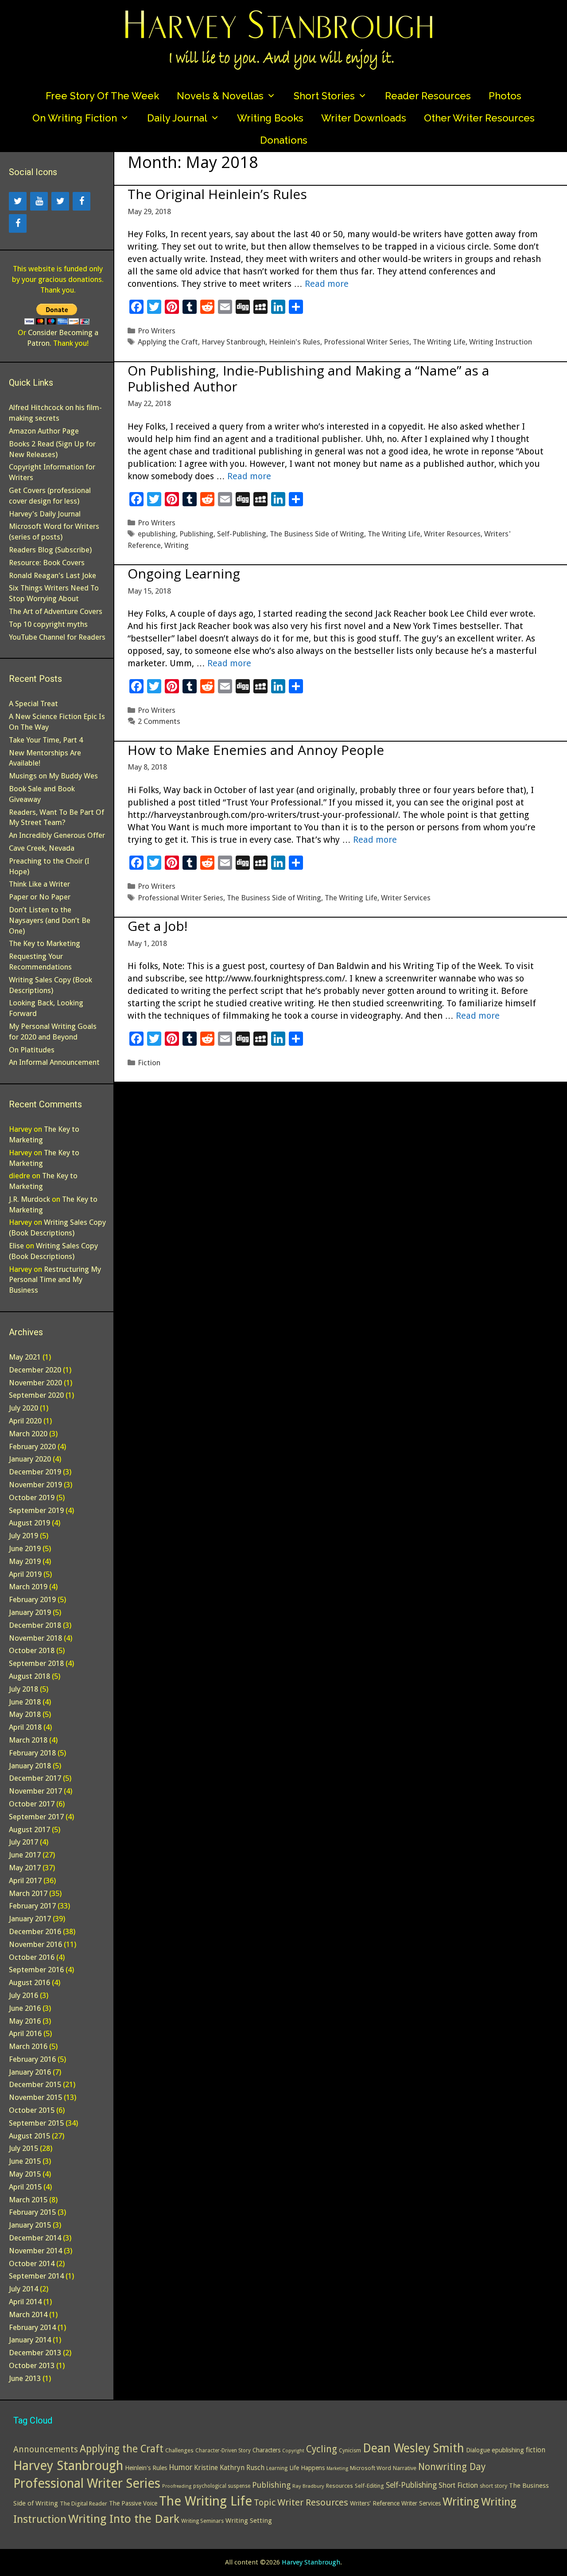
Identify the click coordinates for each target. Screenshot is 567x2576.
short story (493, 2486)
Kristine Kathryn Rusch (229, 2468)
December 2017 (35, 1778)
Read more (327, 284)
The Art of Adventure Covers (56, 611)
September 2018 (36, 1663)
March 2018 (28, 1740)
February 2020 (32, 1446)
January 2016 (30, 2072)
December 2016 (35, 1931)
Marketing (337, 2469)
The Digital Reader (83, 2504)
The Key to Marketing (45, 943)
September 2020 (36, 1395)
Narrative (405, 2468)
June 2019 (25, 1548)
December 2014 (35, 2238)
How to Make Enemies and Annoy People (256, 750)
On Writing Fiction (75, 118)
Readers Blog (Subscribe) (50, 550)
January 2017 (30, 1919)
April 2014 (25, 2302)
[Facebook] (82, 201)
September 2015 (36, 2123)
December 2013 (35, 2353)
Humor (181, 2467)
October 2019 (32, 1497)
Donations (284, 140)
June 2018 (25, 1702)
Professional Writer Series (367, 342)
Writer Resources (452, 534)
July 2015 (23, 2148)
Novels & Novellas (220, 96)
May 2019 (25, 1561)
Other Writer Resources (479, 118)
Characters (266, 2450)
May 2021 (25, 1357)
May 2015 (25, 2174)
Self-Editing (369, 2486)
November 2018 (35, 1638)
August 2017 (29, 1829)
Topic (265, 2502)
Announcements (46, 2449)
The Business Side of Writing (317, 534)
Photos (505, 96)
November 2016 (35, 1944)
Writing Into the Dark (124, 2519)
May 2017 (25, 1868)
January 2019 (30, 1612)
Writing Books (270, 118)
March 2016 (28, 2046)
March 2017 (28, 1893)
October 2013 (32, 2365)
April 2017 (25, 1880)
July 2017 (23, 1842)
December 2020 (35, 1370)
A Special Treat (33, 704)
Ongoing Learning (184, 573)
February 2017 (32, 1906)
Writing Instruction (501, 342)
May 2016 (25, 2021)
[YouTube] (39, 201)
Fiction (149, 1063)
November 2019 (35, 1485)
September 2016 (36, 1970)
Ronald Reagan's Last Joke (52, 575)
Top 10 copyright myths (48, 624)
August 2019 (29, 1523)
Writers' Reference (375, 2503)
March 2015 (28, 2200)
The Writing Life (439, 342)
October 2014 (32, 2263)
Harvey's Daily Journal (45, 514)
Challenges (179, 2450)
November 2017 (35, 1791)
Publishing (196, 534)
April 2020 (25, 1421)
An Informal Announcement (54, 1062)
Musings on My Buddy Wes (53, 776)
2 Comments (159, 721)
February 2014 (32, 2327)
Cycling (322, 2449)
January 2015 (30, 2225)
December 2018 (35, 1625)
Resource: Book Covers (47, 563)
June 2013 (25, 2378)
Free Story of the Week (102, 96)
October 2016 (32, 1957)
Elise (16, 1246)
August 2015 (29, 2136)
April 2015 (25, 2187)
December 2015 (35, 2084)
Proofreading (177, 2486)
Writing (177, 545)
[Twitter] (18, 201)
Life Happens (307, 2468)
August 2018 (29, 1676)
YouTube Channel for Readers (57, 637)
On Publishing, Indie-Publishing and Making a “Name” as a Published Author (308, 378)
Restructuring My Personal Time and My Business (55, 1280)
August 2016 (29, 1982)
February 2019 (32, 1599)
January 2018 (30, 1766)
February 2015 (32, 2212)
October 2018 (32, 1650)
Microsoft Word (371, 2468)
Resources (340, 2486)
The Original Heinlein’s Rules (217, 194)
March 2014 (28, 2314)
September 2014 (36, 2276)
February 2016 (32, 2059)
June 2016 (25, 2008)
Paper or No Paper (40, 897)
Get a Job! (157, 926)
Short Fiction (458, 2485)
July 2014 (23, 2289)
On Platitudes (32, 1050)
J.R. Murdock (29, 1199)
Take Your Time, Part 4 (46, 740)
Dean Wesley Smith (414, 2448)
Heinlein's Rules (295, 342)
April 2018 (25, 1727)
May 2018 (25, 1714)
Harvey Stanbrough (233, 342)
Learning (277, 2468)
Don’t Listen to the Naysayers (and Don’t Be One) (50, 920)
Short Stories (324, 96)
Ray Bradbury (308, 2486)
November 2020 (35, 1383)
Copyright (293, 2451)
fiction (536, 2450)
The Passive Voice (133, 2503)
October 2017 (32, 1804)
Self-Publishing (242, 534)
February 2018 (32, 1753)
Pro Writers (157, 331)
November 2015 (35, 2097)
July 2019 (23, 1536)
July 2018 (23, 1689)
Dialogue (478, 2450)
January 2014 (30, 2340)
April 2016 (25, 2033)
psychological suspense (222, 2486)
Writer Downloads (364, 118)
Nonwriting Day (452, 2467)
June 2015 (25, 2161)
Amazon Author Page (44, 431)
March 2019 (28, 1587)
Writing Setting (249, 2521)
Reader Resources (428, 96)
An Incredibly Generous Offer (57, 835)
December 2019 (35, 1472)
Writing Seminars (202, 2521)
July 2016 (23, 1995)
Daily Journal (177, 118)
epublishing (157, 534)
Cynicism (350, 2451)
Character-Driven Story (223, 2451)
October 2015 (32, 2110)
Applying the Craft (168, 342)
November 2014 (35, 2251)
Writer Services (406, 898)
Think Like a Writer (39, 884)
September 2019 (36, 1510)
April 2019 (25, 1574)
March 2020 (28, 1434)
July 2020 (23, 1408)
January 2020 (30, 1459)
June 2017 (25, 1855)
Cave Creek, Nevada (42, 848)
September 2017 (36, 1817)
